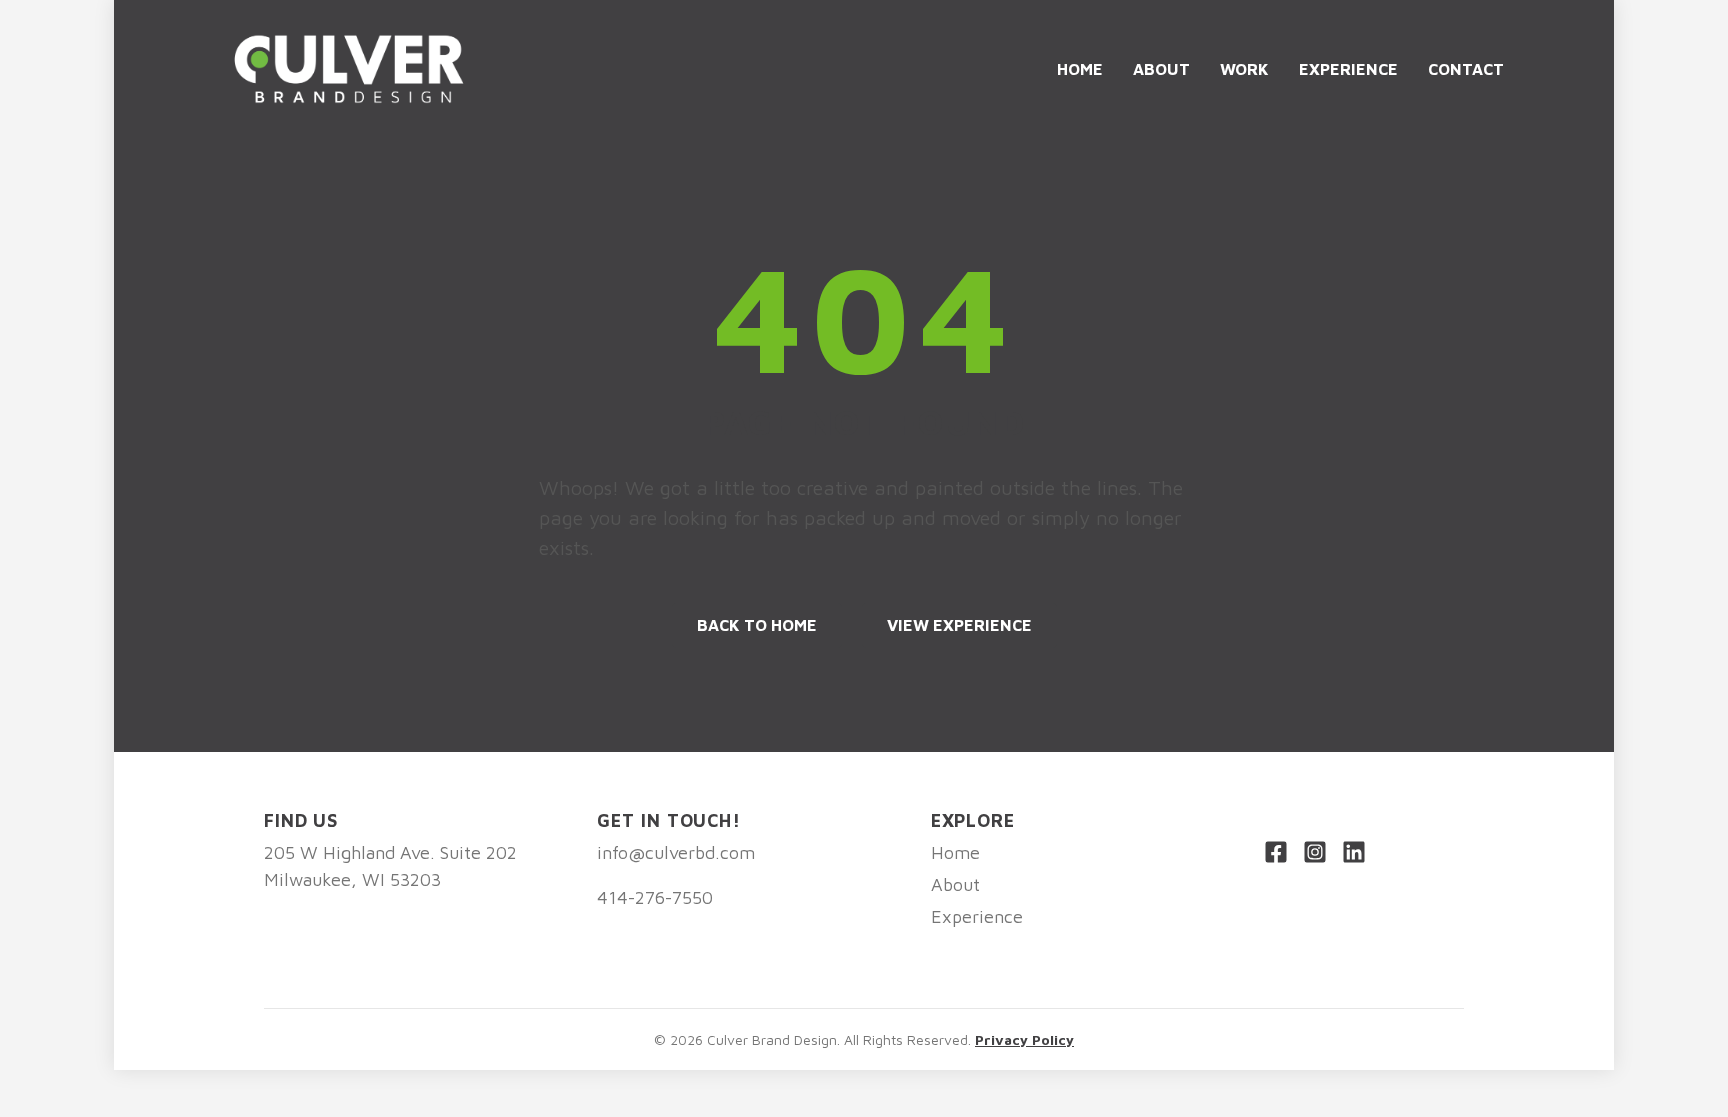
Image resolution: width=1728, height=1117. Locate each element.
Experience (1348, 69)
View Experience (959, 625)
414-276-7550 (655, 897)
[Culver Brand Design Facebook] (1276, 855)
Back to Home (757, 625)
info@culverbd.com (676, 852)
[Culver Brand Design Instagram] (1315, 855)
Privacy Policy (1024, 1039)
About (1161, 69)
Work (1244, 69)
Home (1080, 69)
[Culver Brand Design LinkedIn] (1354, 855)
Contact (1466, 69)
